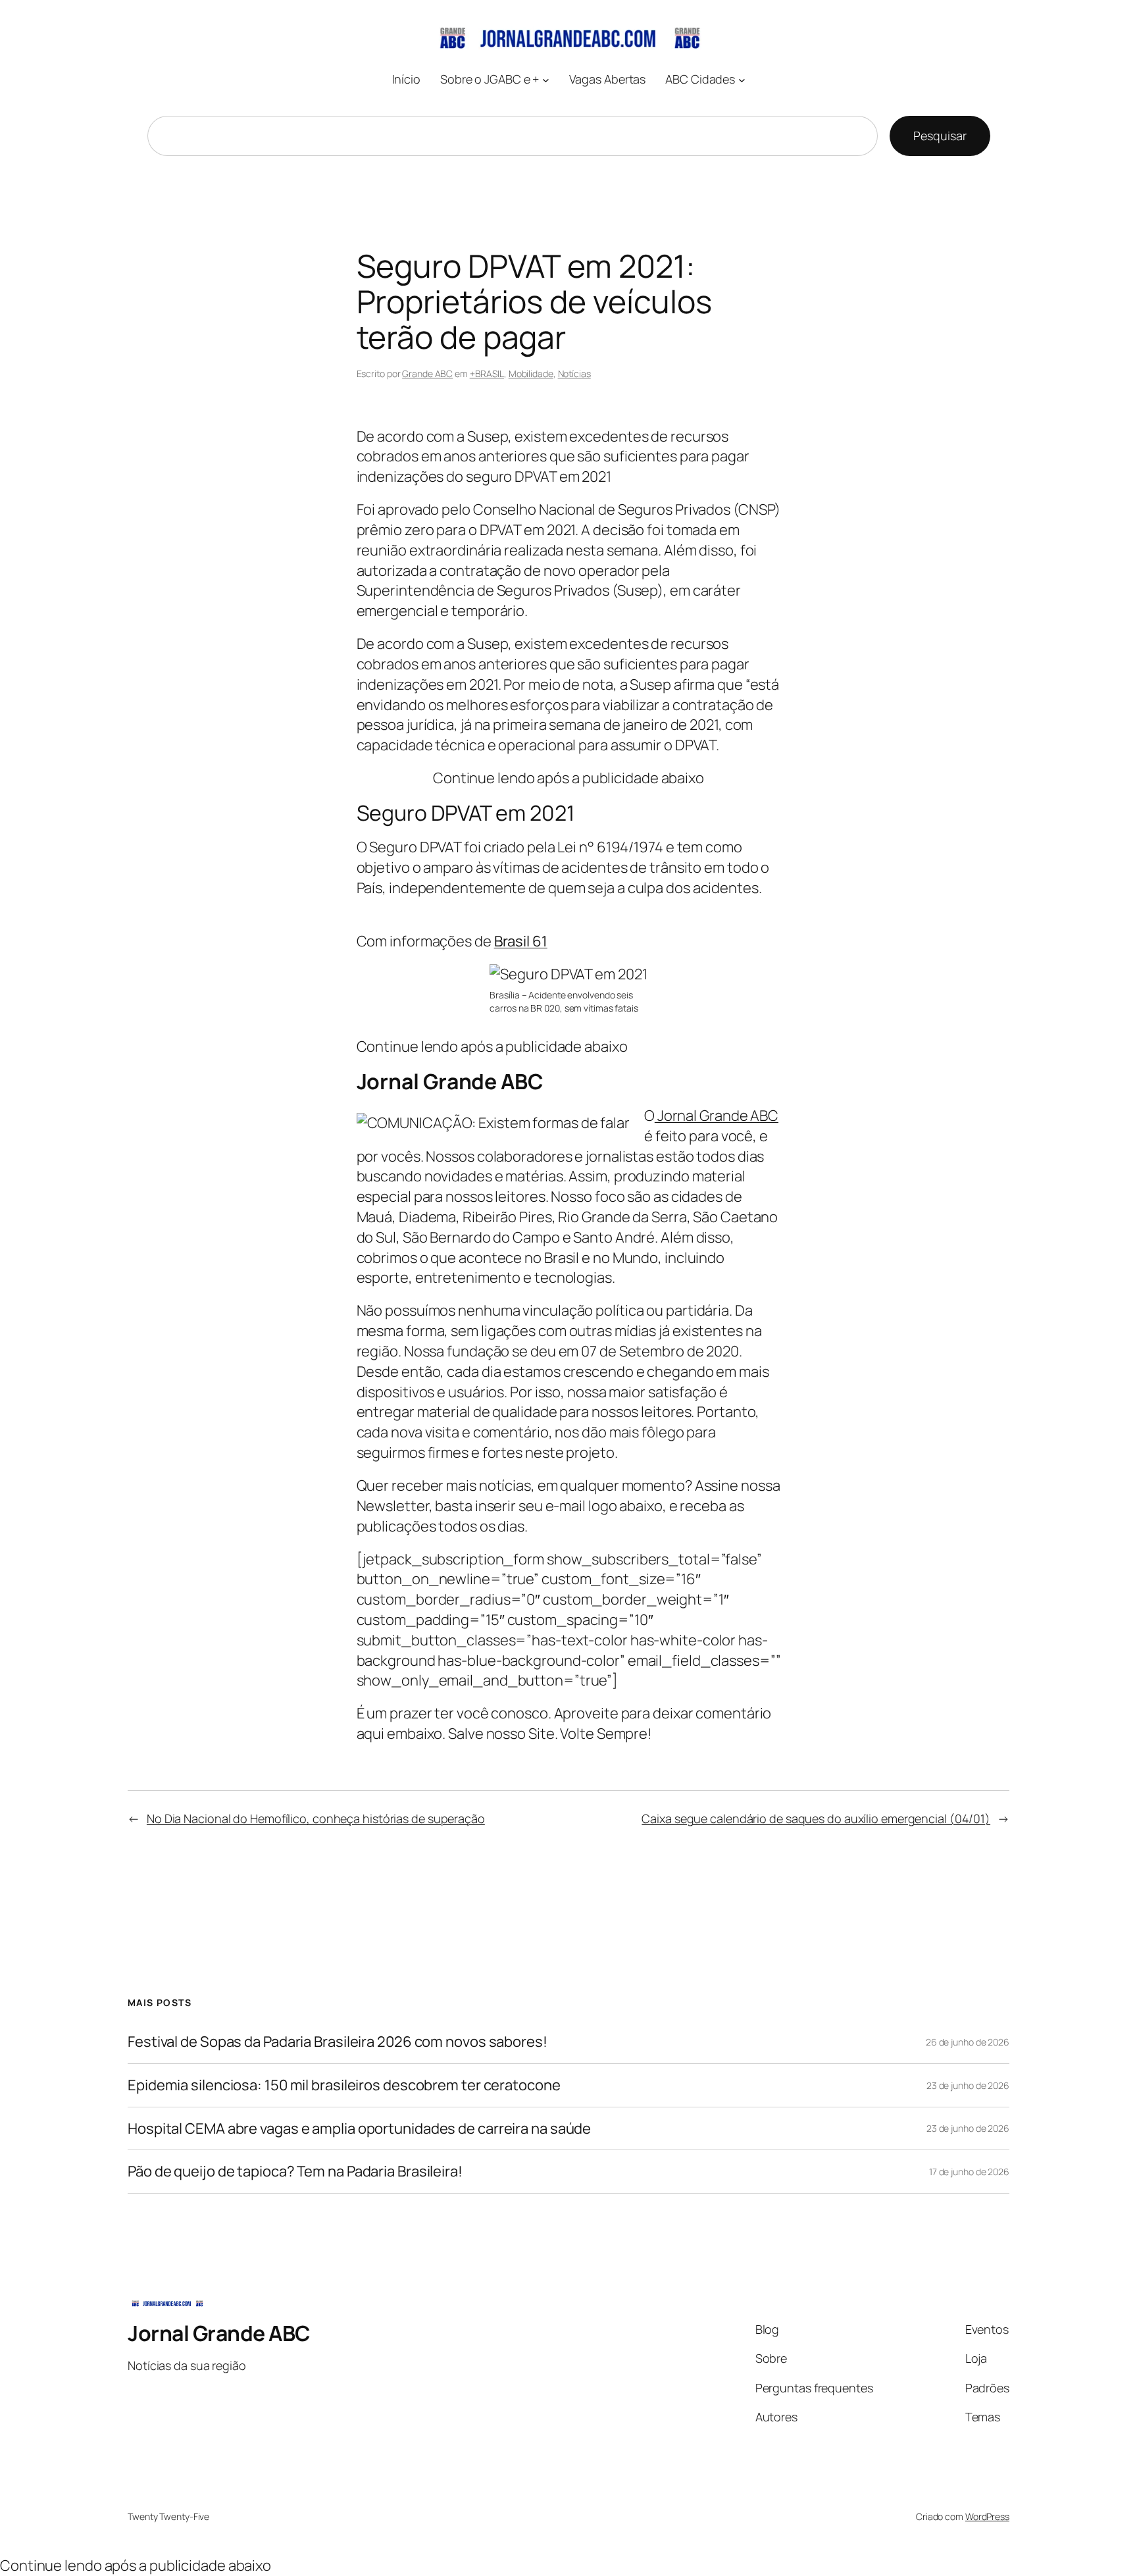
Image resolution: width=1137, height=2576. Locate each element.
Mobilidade (531, 374)
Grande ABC (427, 374)
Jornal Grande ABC (717, 1116)
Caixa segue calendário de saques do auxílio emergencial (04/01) (816, 1818)
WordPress (987, 2516)
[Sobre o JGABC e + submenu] (546, 79)
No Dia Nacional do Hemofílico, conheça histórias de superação (316, 1818)
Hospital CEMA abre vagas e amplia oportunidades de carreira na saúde (359, 2129)
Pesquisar (940, 136)
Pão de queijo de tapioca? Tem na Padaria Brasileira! (295, 2172)
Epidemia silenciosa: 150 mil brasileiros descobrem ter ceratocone (344, 2085)
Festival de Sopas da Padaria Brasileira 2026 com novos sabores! (338, 2042)
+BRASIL (487, 374)
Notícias (574, 374)
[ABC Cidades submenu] (742, 79)
